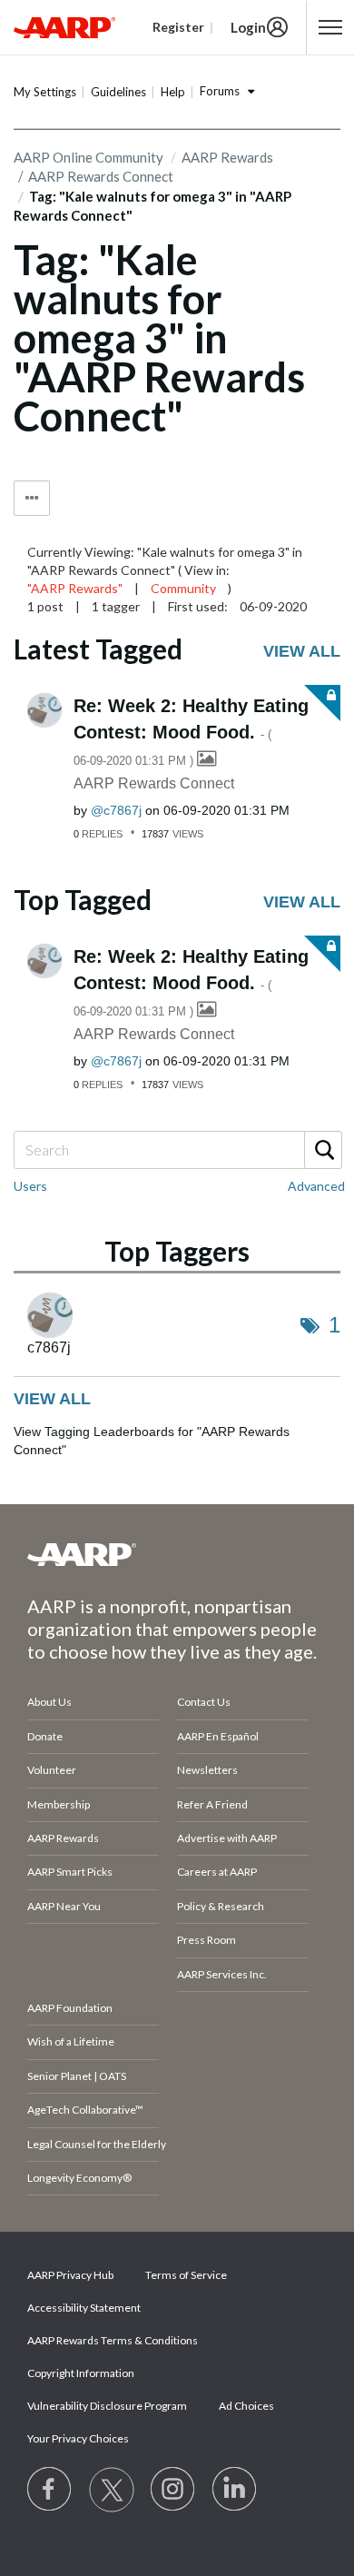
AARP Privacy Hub (70, 2275)
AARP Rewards (227, 157)
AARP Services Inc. (222, 1974)
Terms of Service (186, 2275)
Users (30, 1186)
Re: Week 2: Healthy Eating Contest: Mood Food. (191, 732)
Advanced (316, 1186)
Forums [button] (220, 91)
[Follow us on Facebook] (50, 2490)
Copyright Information (81, 2373)
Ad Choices (246, 2406)
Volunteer (52, 1770)
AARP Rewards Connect (154, 783)
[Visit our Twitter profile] (112, 2490)
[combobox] (177, 1150)
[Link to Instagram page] (173, 2490)
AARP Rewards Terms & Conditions (113, 2340)
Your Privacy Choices (78, 2438)
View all (302, 651)
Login (248, 27)
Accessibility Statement (84, 2308)
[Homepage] (64, 27)
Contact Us (204, 1702)
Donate (45, 1736)
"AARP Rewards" (75, 588)
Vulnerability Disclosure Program (107, 2406)
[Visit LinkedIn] (235, 2490)
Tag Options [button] (32, 498)
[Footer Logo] (177, 1554)
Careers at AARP (217, 1872)
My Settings (45, 92)
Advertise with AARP (227, 1838)
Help (173, 92)
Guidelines (118, 92)
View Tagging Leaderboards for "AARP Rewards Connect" (152, 1441)
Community (183, 588)
